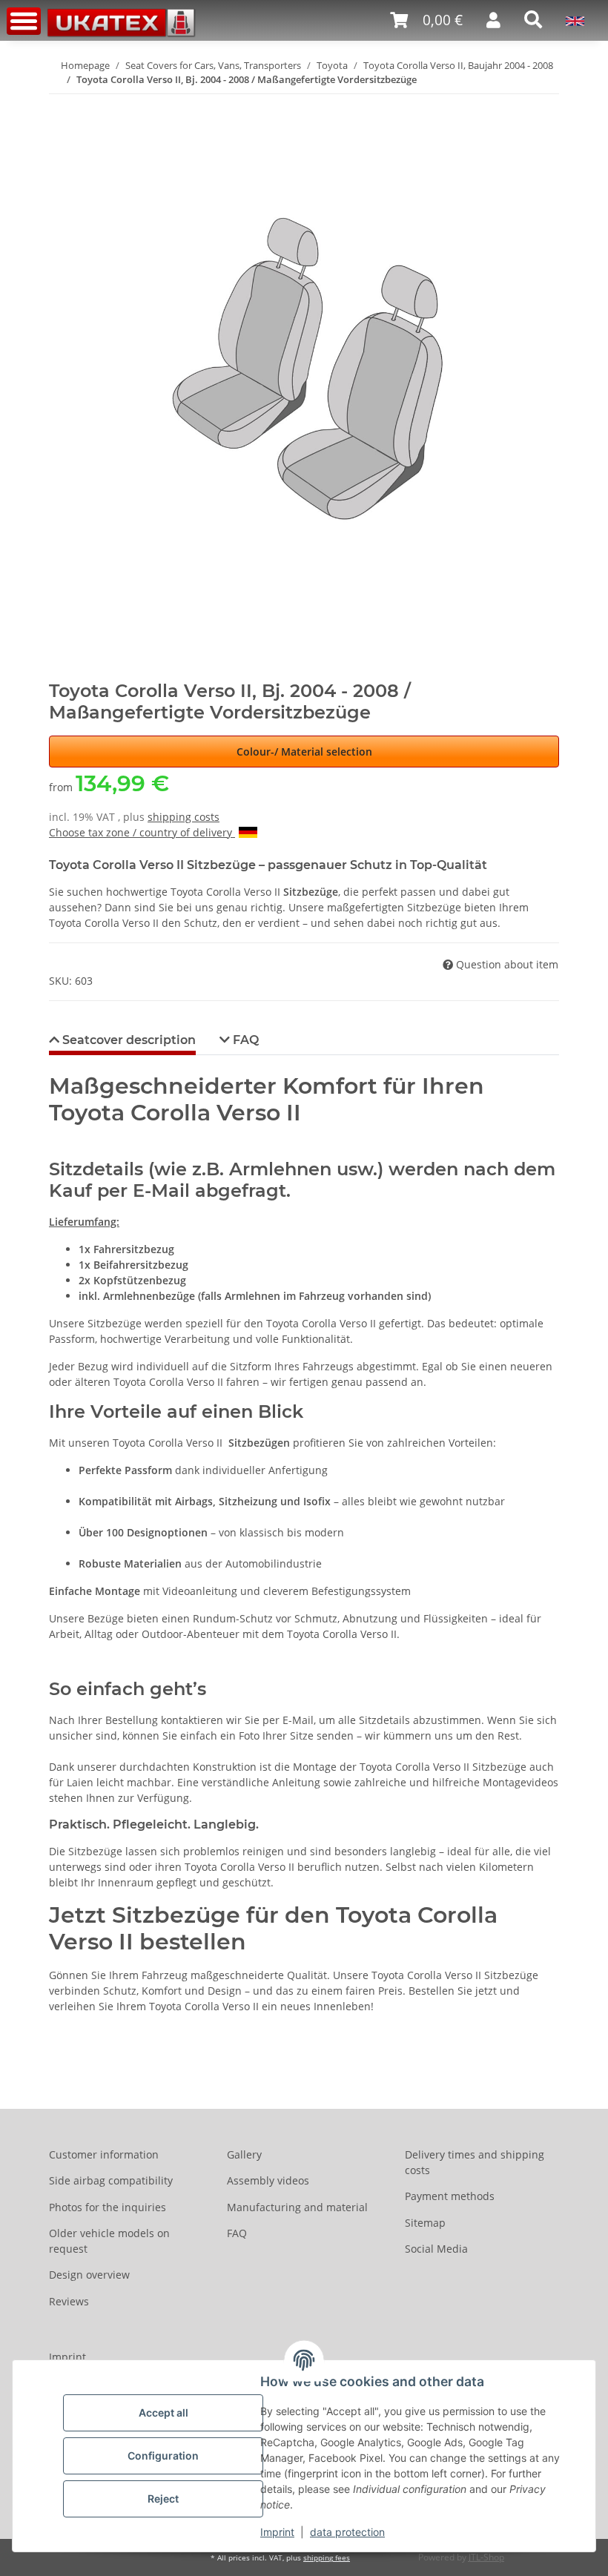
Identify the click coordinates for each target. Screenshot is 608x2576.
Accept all (163, 2412)
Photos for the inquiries (108, 2207)
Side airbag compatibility (111, 2180)
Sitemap (425, 2223)
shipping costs (184, 817)
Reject (163, 2499)
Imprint (277, 2532)
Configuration (163, 2456)
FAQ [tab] (244, 1040)
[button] (426, 20)
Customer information (104, 2154)
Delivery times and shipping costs (475, 2162)
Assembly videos (268, 2180)
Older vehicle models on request (109, 2241)
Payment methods (450, 2196)
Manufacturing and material (297, 2207)
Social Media (436, 2249)
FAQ (237, 2233)
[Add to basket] (61, 103)
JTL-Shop (486, 2557)
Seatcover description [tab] (128, 1040)
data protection (347, 2532)
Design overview (89, 2275)
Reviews (69, 2301)
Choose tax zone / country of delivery (142, 832)
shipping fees (327, 2558)
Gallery (244, 2154)
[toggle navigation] (24, 21)
